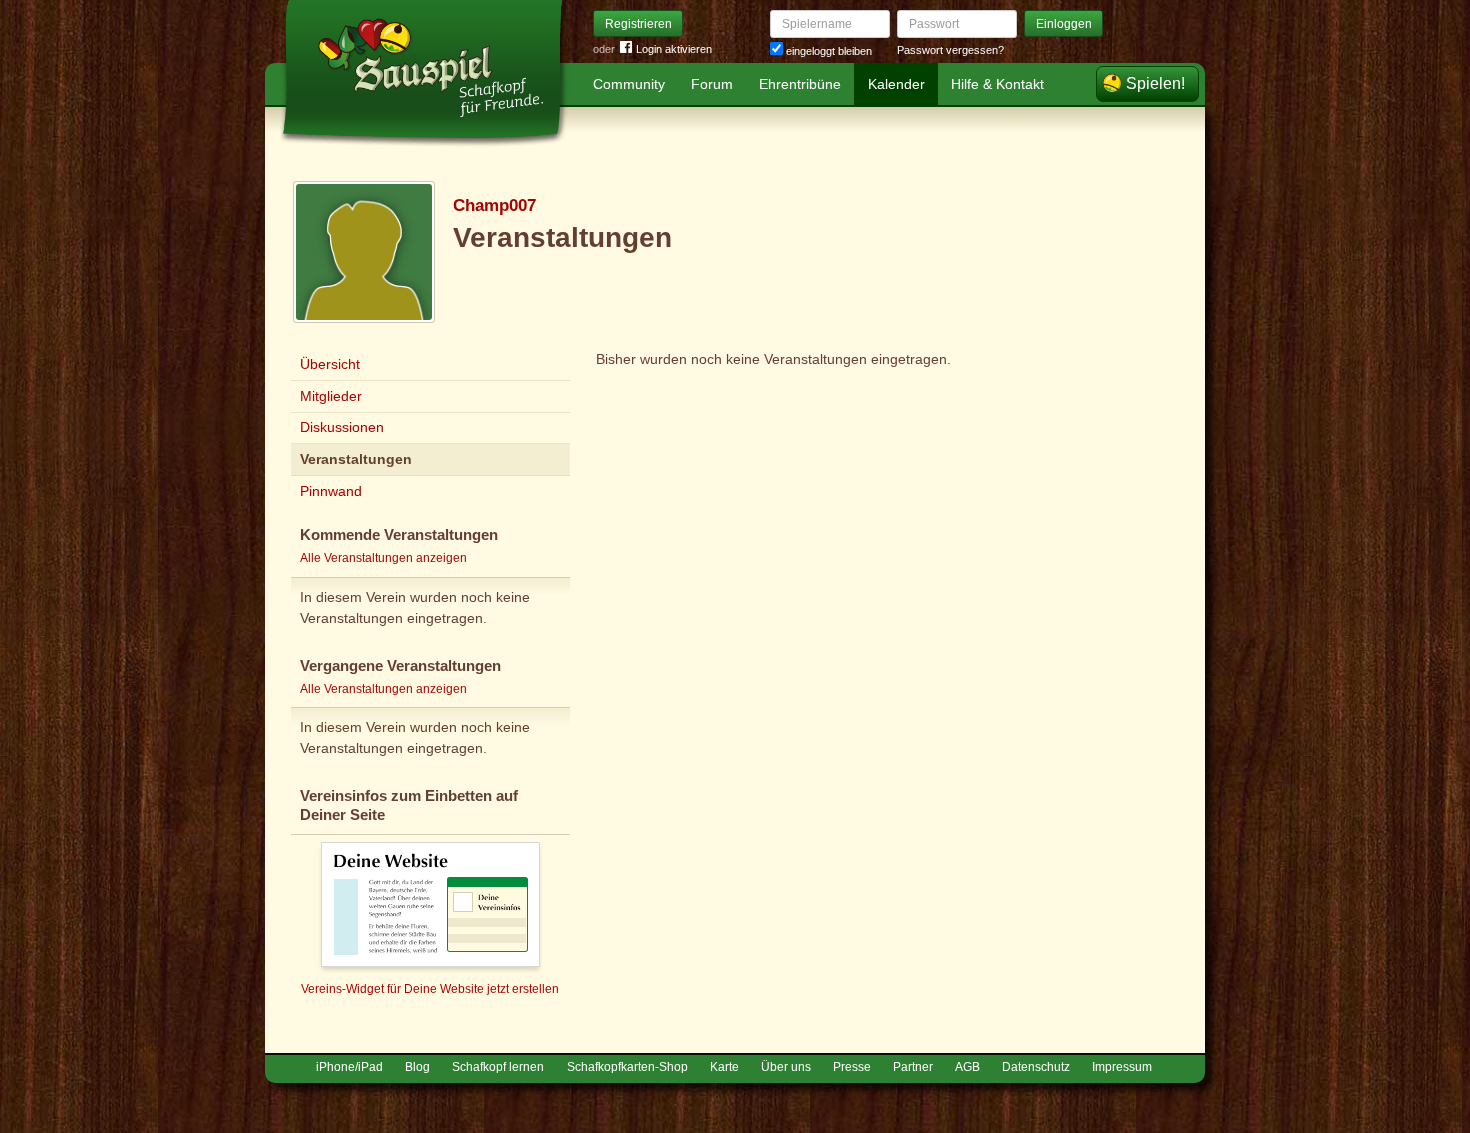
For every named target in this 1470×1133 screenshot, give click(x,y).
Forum (712, 84)
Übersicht (330, 364)
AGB (967, 1067)
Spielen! (1155, 83)
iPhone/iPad (349, 1067)
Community (629, 84)
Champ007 (494, 205)
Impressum (1122, 1067)
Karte (724, 1067)
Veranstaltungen (356, 459)
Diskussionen (342, 427)
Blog (417, 1067)
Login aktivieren (674, 49)
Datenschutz (1036, 1067)
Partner (913, 1067)
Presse (852, 1067)
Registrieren (638, 24)
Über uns (786, 1067)
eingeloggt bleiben (827, 51)
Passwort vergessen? (950, 50)
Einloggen (1064, 24)
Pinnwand (331, 491)
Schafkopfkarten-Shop (627, 1067)
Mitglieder (331, 396)
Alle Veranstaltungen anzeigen (383, 558)
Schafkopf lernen (498, 1067)
